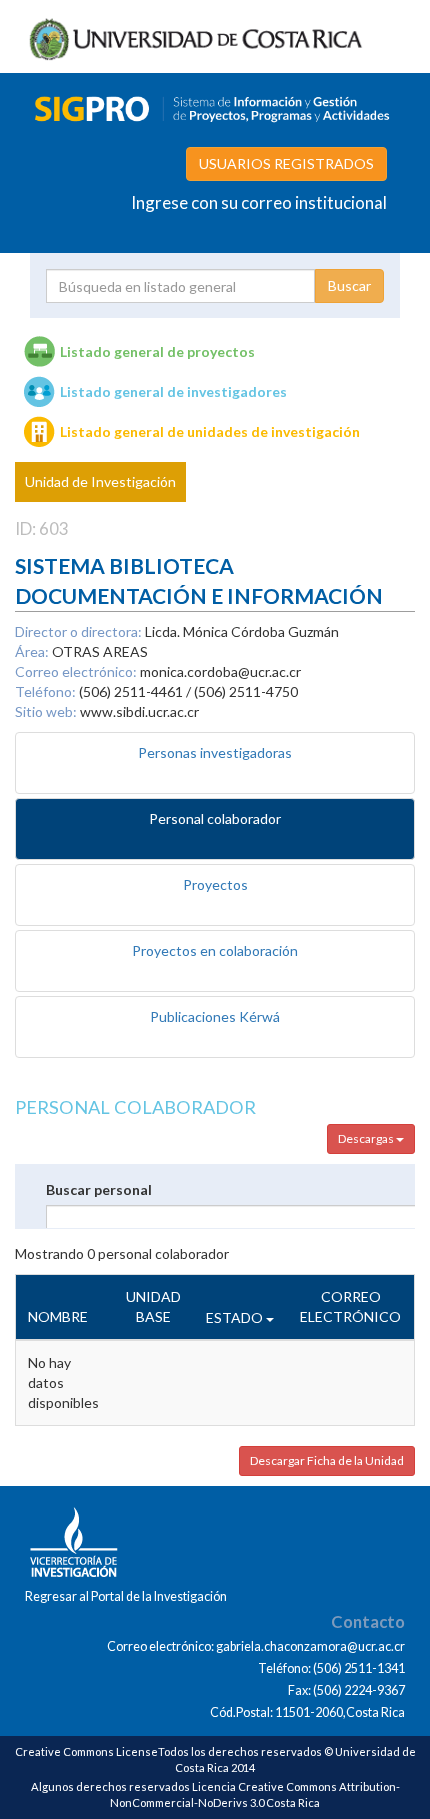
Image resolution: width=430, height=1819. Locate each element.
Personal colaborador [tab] (215, 818)
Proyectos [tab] (215, 884)
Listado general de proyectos (157, 351)
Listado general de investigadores (173, 391)
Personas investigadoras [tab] (215, 752)
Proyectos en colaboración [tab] (215, 950)
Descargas (367, 1138)
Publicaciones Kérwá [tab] (215, 1016)
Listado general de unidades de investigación (210, 431)
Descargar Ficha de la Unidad (327, 1460)
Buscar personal (99, 1189)
